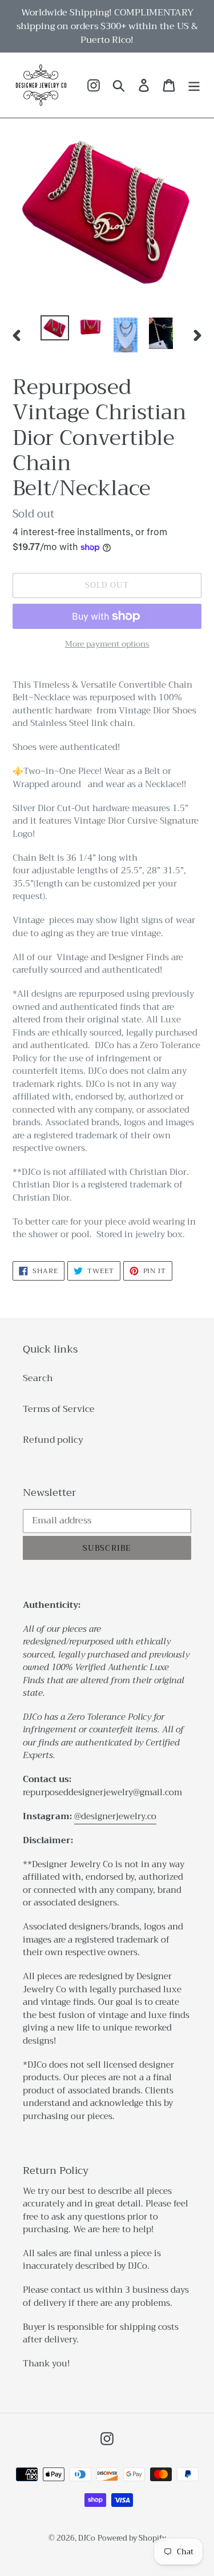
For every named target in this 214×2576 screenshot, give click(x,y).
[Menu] (194, 85)
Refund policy (53, 1440)
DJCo (87, 2538)
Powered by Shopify (132, 2538)
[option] (55, 328)
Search (38, 1378)
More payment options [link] (107, 644)
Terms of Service (59, 1409)
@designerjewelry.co (115, 1816)
